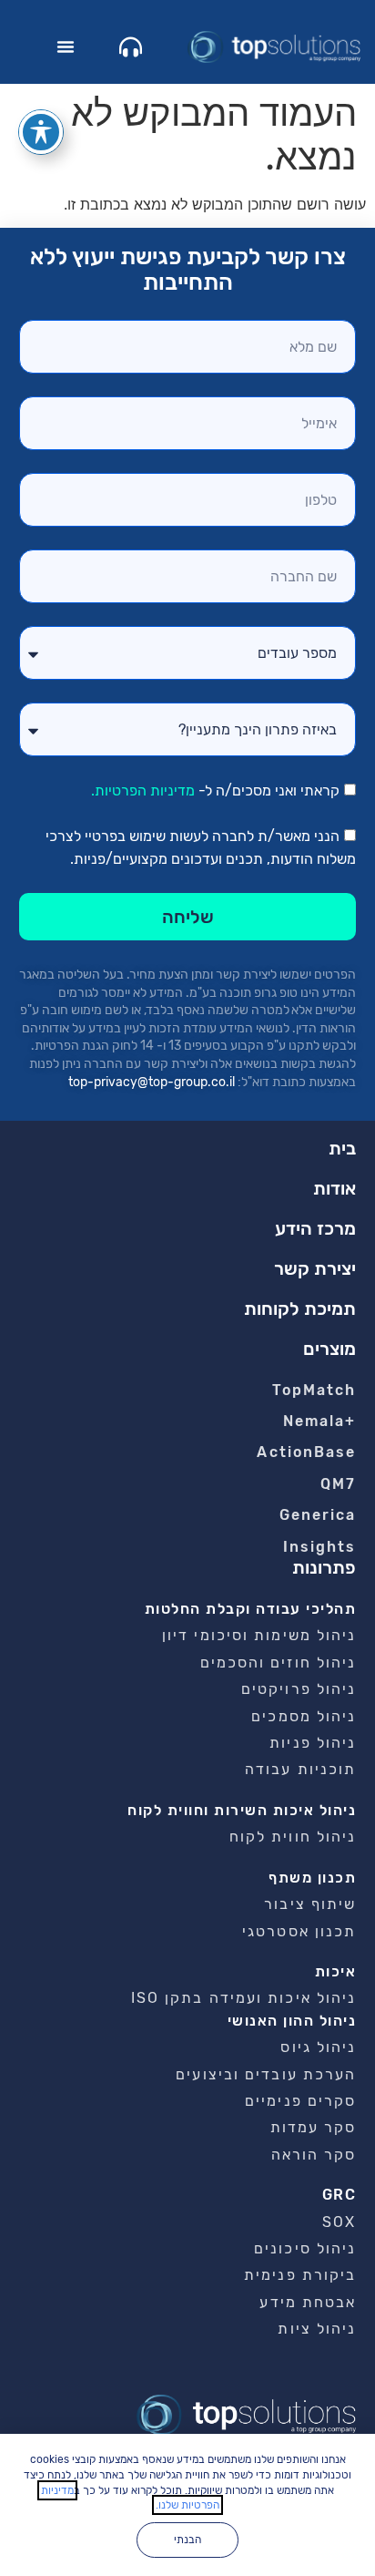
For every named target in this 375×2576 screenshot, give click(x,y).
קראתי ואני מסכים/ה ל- (215, 791)
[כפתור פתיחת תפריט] (66, 46)
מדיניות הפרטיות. (143, 791)
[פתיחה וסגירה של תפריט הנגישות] (41, 132)
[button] (329, 1349)
